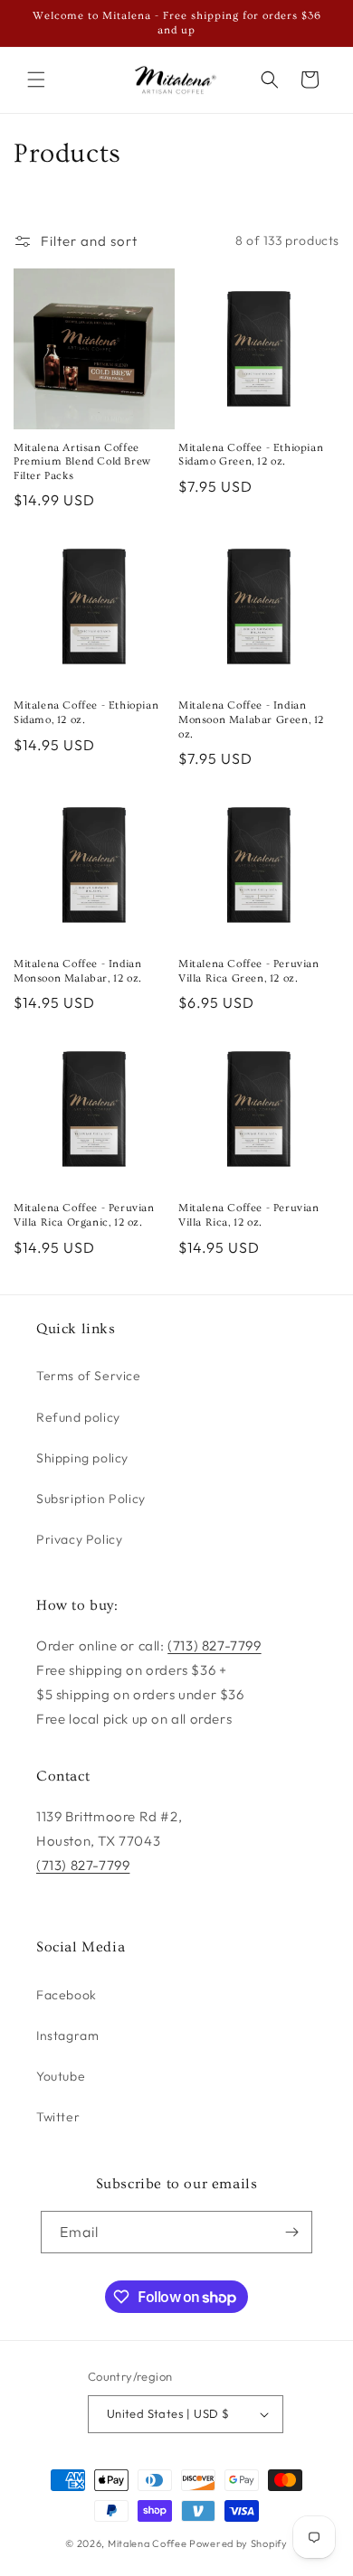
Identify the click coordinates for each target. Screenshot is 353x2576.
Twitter (58, 2117)
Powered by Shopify (239, 2543)
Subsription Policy (91, 1499)
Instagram (67, 2035)
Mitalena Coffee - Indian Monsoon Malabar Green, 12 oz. (251, 719)
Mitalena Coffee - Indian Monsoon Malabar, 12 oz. (78, 971)
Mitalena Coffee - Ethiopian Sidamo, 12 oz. (86, 713)
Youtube (61, 2076)
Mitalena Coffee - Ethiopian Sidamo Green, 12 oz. (251, 455)
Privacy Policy (79, 1539)
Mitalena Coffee (148, 2543)
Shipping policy (82, 1458)
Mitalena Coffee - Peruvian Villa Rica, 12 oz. (249, 1215)
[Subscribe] (291, 2232)
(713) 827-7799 (214, 1645)
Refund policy (78, 1417)
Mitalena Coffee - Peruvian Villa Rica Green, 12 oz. (249, 971)
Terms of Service (89, 1376)
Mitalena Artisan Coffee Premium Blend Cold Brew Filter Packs (82, 462)
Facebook (67, 1995)
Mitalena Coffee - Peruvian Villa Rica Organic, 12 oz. (84, 1215)
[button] (36, 80)
